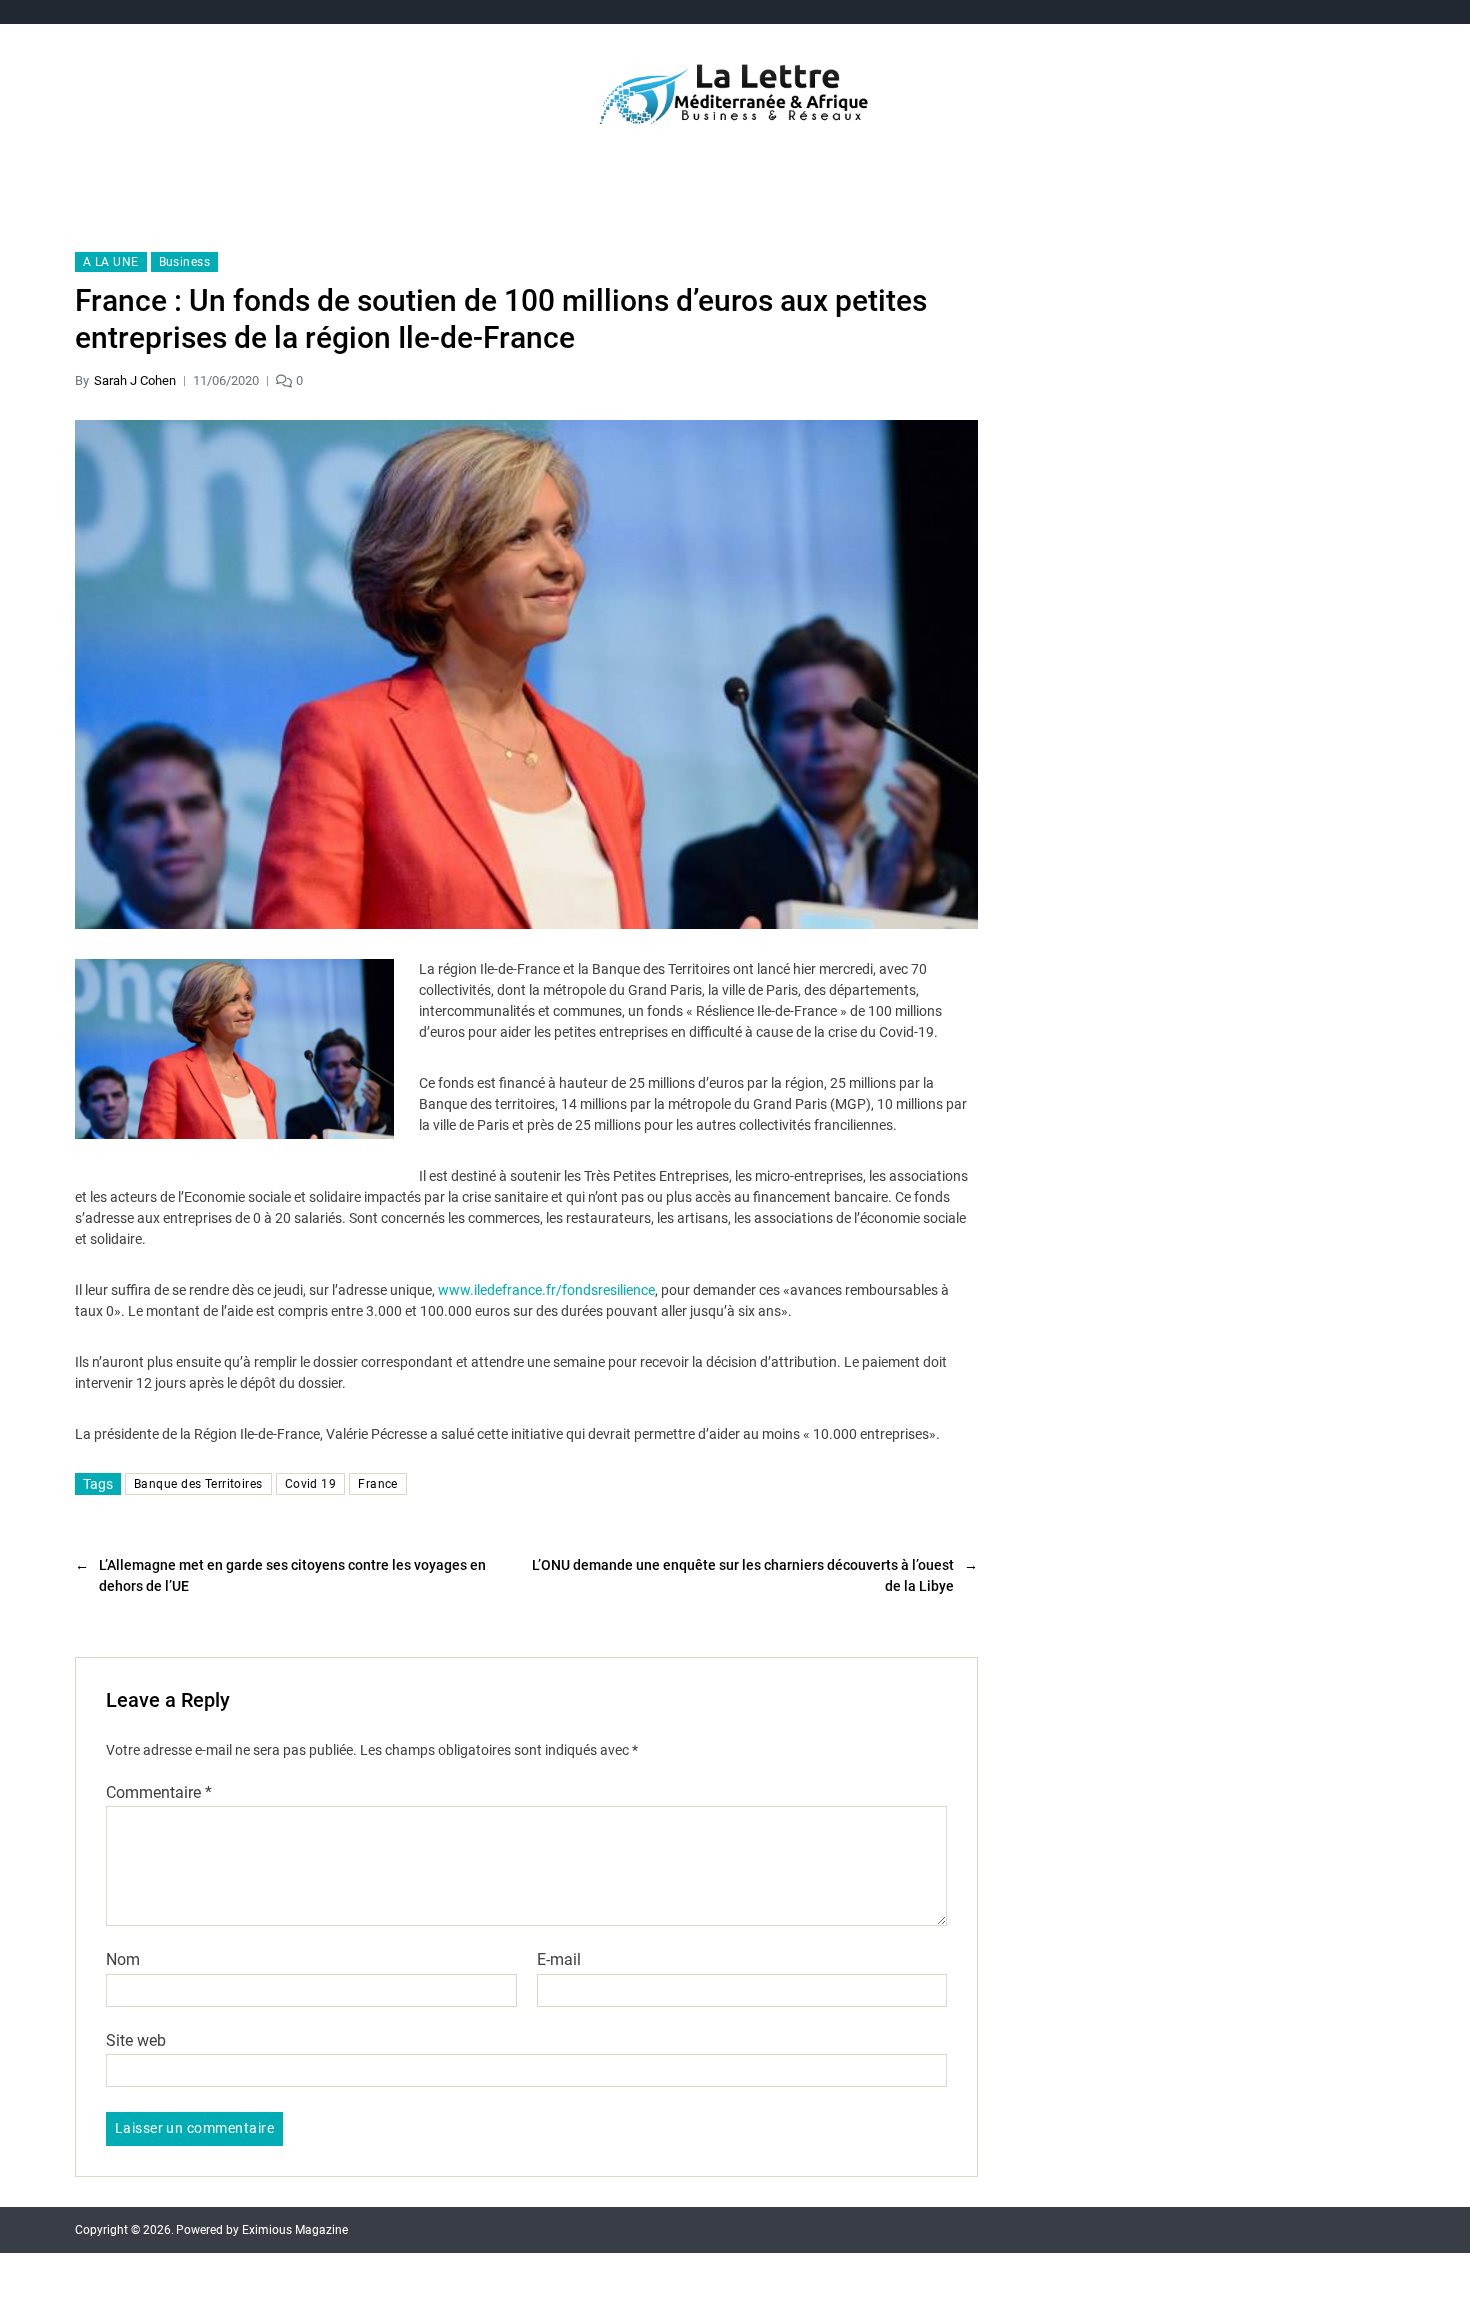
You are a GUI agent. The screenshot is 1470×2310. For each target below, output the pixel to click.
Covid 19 (311, 1484)
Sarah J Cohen (135, 380)
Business (185, 262)
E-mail (559, 1960)
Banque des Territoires (198, 1484)
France (378, 1484)
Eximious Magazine (295, 2230)
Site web (136, 2040)
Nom (123, 1960)
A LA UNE (111, 262)
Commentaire (159, 1793)
